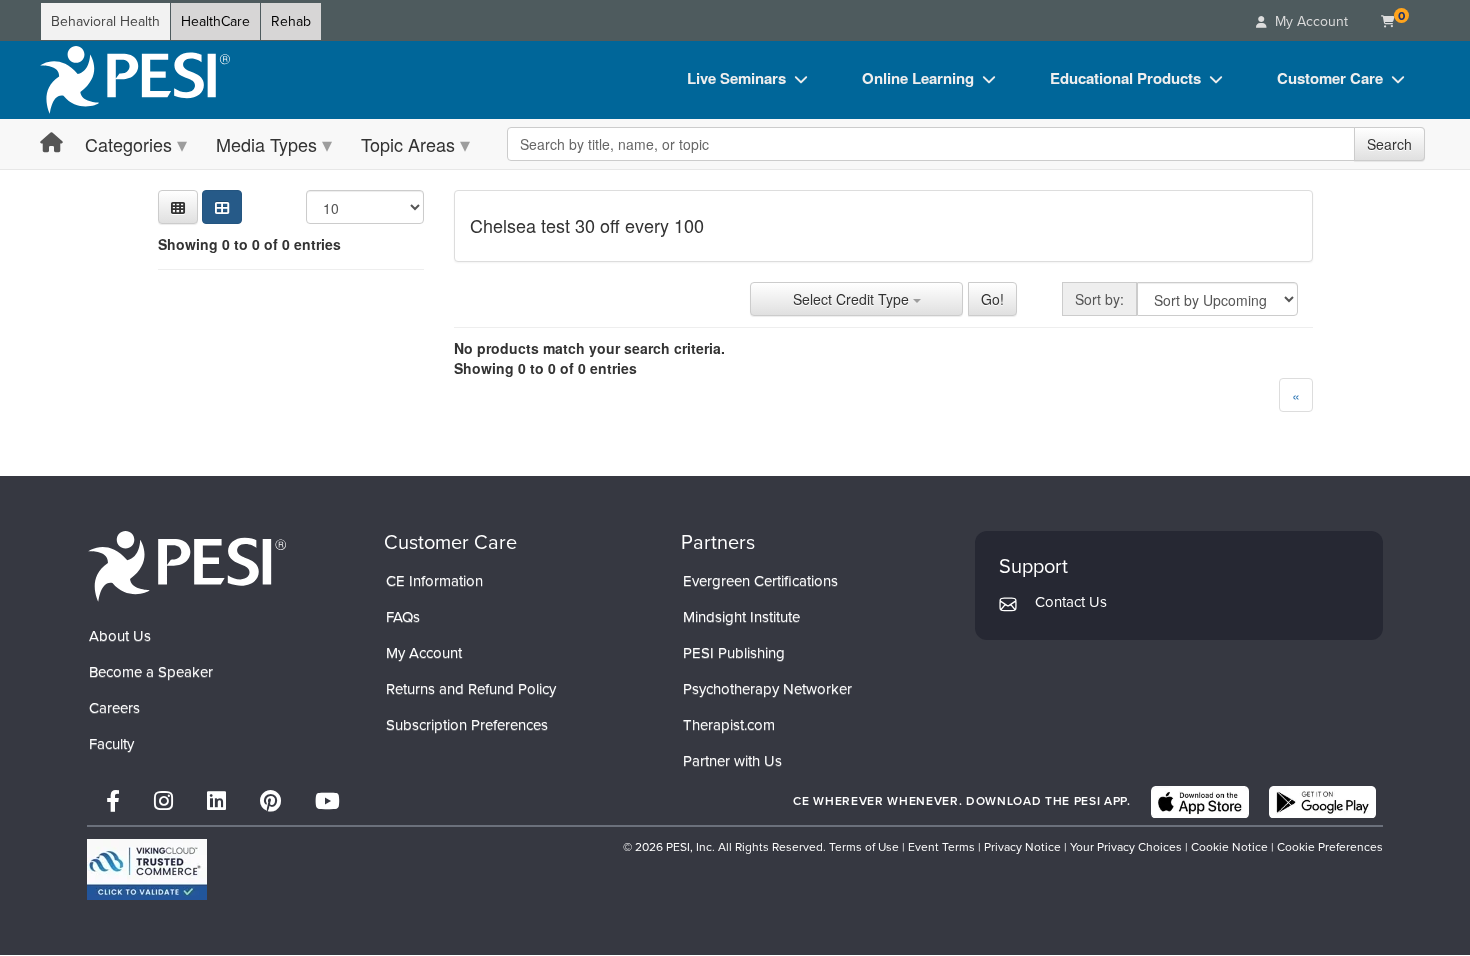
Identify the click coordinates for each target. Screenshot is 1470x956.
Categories (128, 144)
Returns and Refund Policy (471, 689)
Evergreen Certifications (760, 581)
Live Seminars (736, 78)
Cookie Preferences (1330, 847)
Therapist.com (729, 725)
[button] (178, 207)
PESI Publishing (734, 653)
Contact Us (1071, 602)
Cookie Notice (1229, 847)
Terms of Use (864, 847)
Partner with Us (732, 761)
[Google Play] (1322, 802)
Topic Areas (408, 144)
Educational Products (1125, 78)
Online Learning (918, 78)
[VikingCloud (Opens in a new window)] (147, 869)
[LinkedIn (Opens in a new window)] (216, 801)
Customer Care (1330, 78)
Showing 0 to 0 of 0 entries (249, 244)
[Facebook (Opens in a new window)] (113, 801)
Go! (992, 299)
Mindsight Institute (741, 617)
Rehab (291, 21)
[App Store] (1200, 802)
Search (1389, 144)
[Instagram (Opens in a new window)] (163, 801)
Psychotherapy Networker (767, 689)
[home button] (51, 143)
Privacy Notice (1022, 847)
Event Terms (941, 847)
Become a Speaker (151, 672)
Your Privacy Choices (1126, 847)
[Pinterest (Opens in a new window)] (270, 801)
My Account (424, 653)
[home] (135, 80)
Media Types (266, 144)
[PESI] (187, 565)
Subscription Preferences (467, 725)
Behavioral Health (105, 21)
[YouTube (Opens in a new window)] (327, 801)
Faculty (111, 744)
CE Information (434, 581)
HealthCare (215, 21)
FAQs (403, 617)
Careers (114, 708)
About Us (120, 636)
